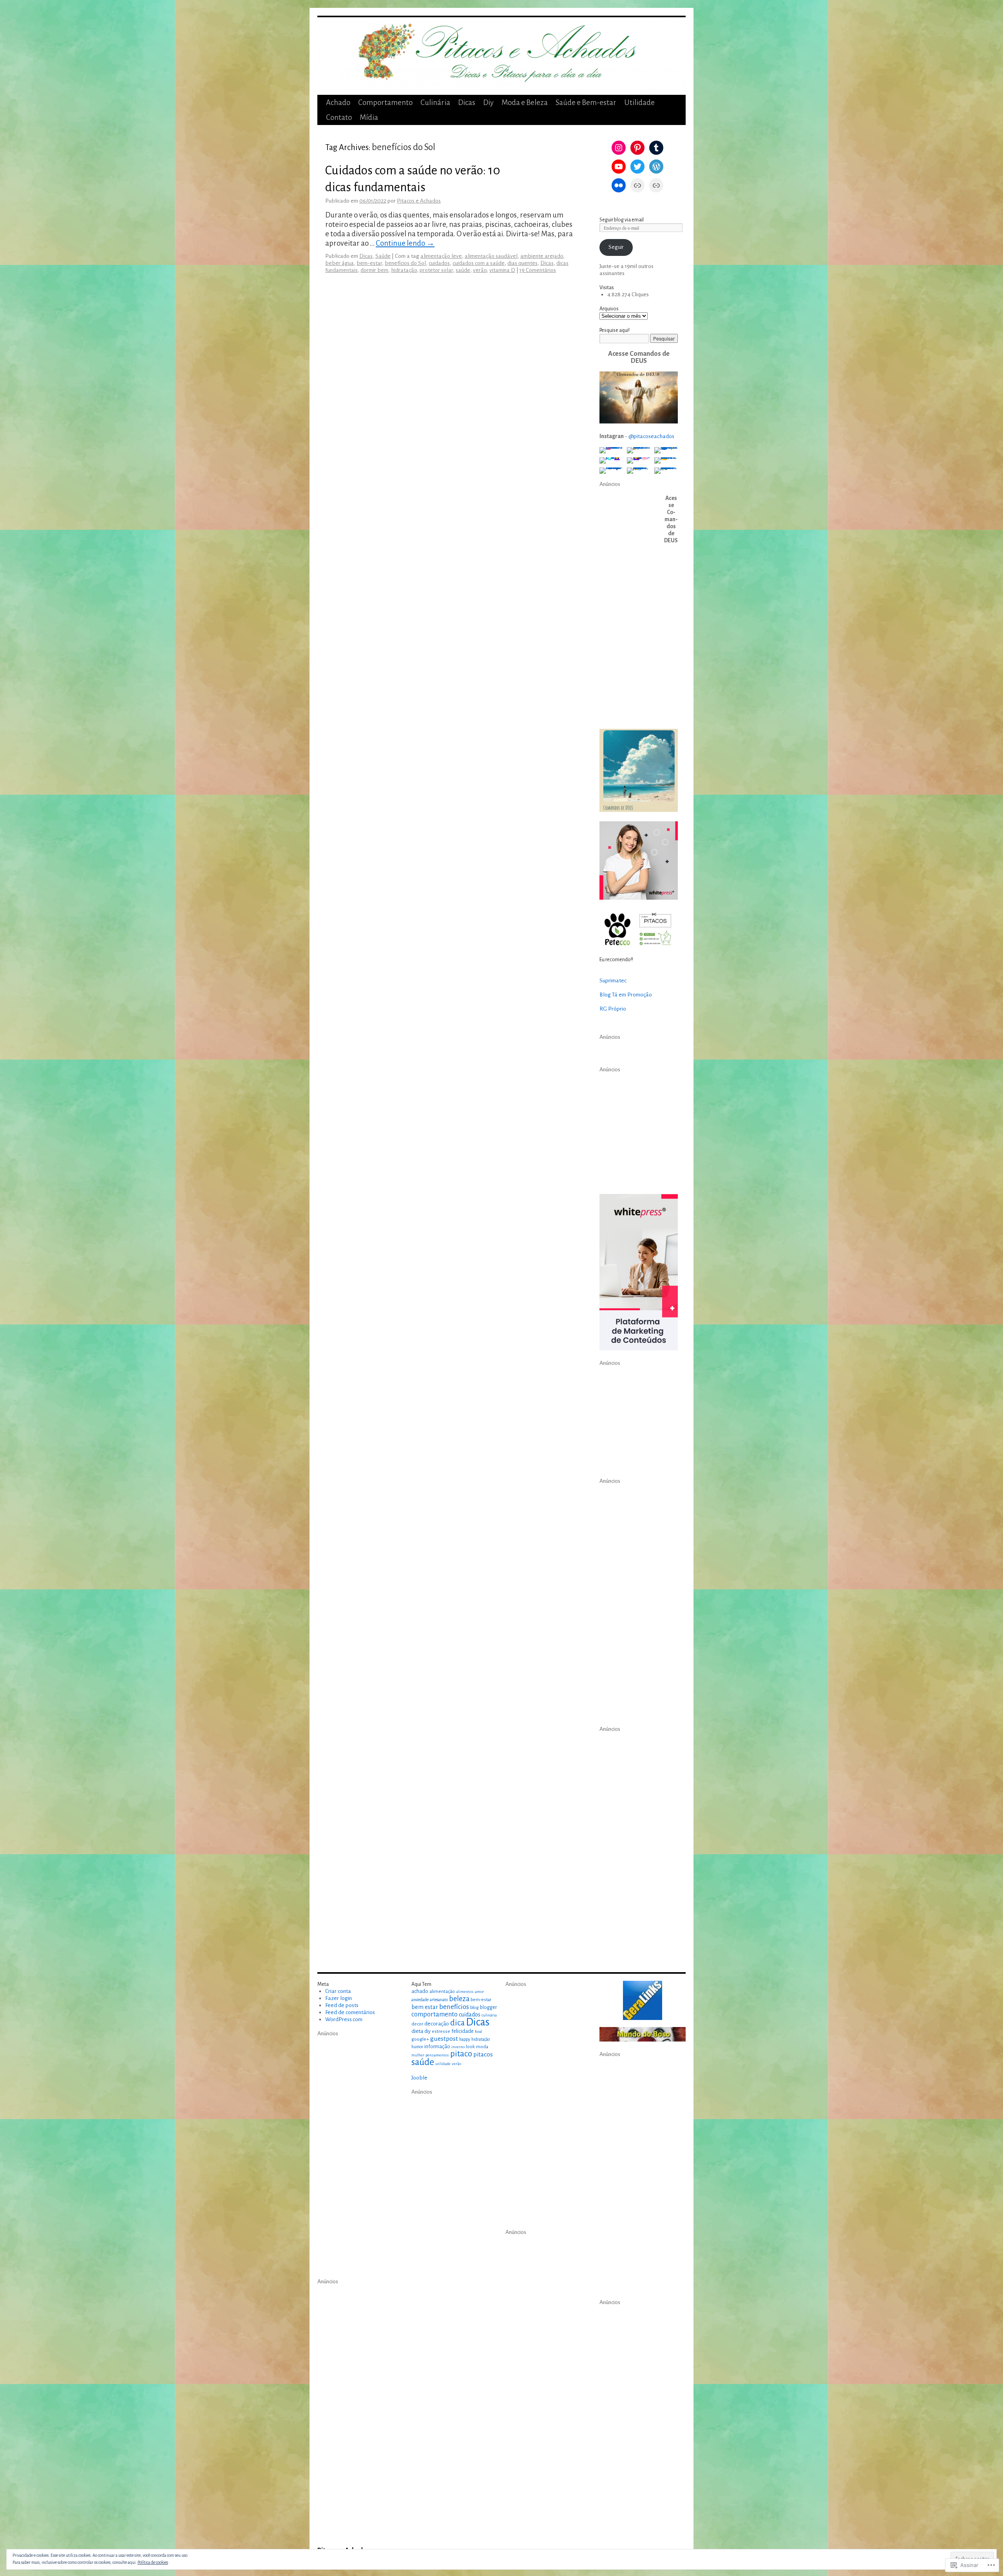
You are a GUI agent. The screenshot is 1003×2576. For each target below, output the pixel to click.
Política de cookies (153, 2562)
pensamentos (437, 2055)
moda (482, 2047)
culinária (489, 2015)
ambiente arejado (542, 256)
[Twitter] (637, 167)
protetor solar (436, 270)
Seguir (616, 247)
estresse (441, 2032)
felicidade (463, 2031)
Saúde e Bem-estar (586, 102)
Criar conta (338, 1991)
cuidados (439, 263)
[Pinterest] (637, 148)
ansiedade (420, 2000)
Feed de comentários (350, 2012)
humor (417, 2047)
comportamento (435, 2014)
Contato (339, 117)
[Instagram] (619, 148)
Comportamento (385, 102)
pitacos (483, 2054)
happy (465, 2039)
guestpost (444, 2039)
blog (474, 2007)
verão (480, 270)
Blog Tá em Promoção (626, 995)
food (478, 2032)
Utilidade (639, 102)
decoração (437, 2024)
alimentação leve (441, 256)
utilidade (443, 2064)
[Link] (637, 185)
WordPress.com (344, 2019)
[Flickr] (619, 185)
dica (457, 2023)
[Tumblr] (656, 148)
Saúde (383, 256)
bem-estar (369, 263)
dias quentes (522, 263)
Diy (488, 102)
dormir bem (374, 270)
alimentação (442, 1991)
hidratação (404, 270)
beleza (459, 1999)
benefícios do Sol (405, 263)
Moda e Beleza (525, 102)
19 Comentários (538, 270)
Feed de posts (342, 2005)
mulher (418, 2055)
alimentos (465, 1992)
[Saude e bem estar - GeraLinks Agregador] (643, 2000)
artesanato (439, 2000)
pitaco (461, 2054)
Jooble (419, 2078)
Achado (338, 102)
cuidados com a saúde (479, 263)
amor (479, 1992)
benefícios (454, 2007)
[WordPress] (656, 167)
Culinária (435, 102)
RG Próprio (613, 1009)
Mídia (369, 117)
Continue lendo (405, 243)
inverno (458, 2047)
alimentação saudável (491, 256)
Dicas (467, 102)
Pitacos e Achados (419, 201)
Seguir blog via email (622, 220)
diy (427, 2031)
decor (417, 2024)
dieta (417, 2031)
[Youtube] (619, 167)
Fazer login (339, 1998)
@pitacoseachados (651, 436)
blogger (488, 2007)
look (470, 2047)
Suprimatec (613, 981)
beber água (339, 263)
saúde (463, 270)
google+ (420, 2039)
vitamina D (502, 270)
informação (437, 2047)
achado (420, 1991)
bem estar (425, 2007)
